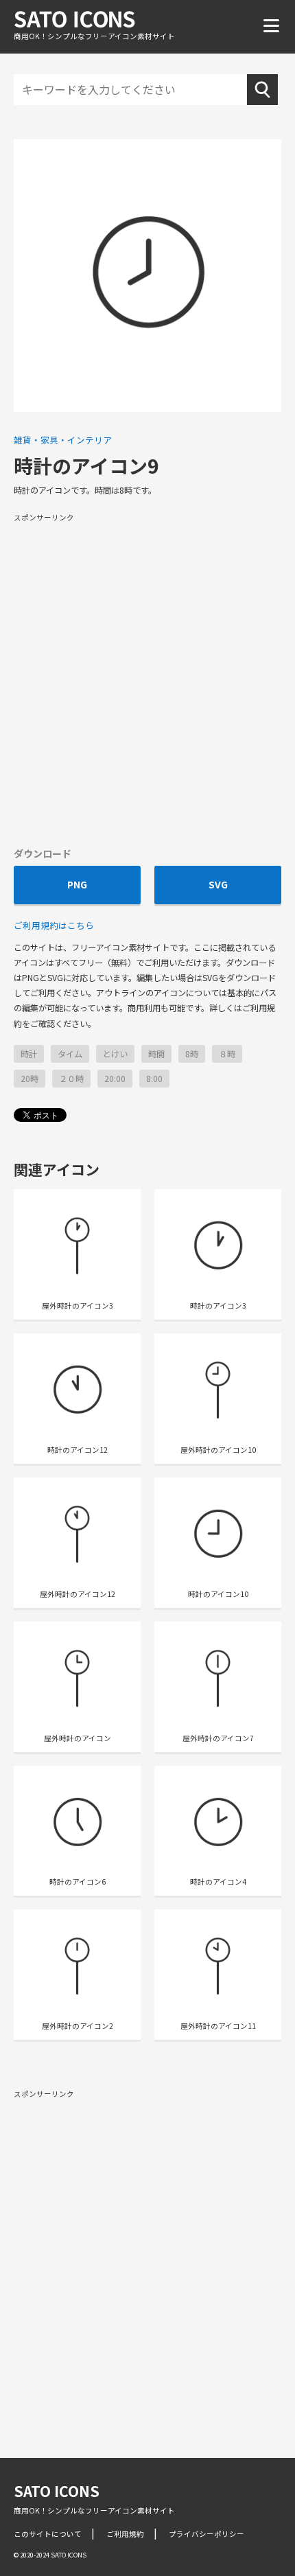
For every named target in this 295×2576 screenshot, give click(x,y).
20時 (29, 1079)
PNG (77, 884)
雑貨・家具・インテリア (63, 440)
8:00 (154, 1079)
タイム (70, 1054)
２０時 (71, 1079)
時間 (156, 1054)
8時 (192, 1054)
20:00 (115, 1079)
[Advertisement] (147, 679)
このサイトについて (48, 2534)
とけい (115, 1054)
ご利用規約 (125, 2534)
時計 (29, 1054)
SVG (218, 884)
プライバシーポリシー (206, 2534)
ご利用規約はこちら (54, 925)
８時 (227, 1054)
